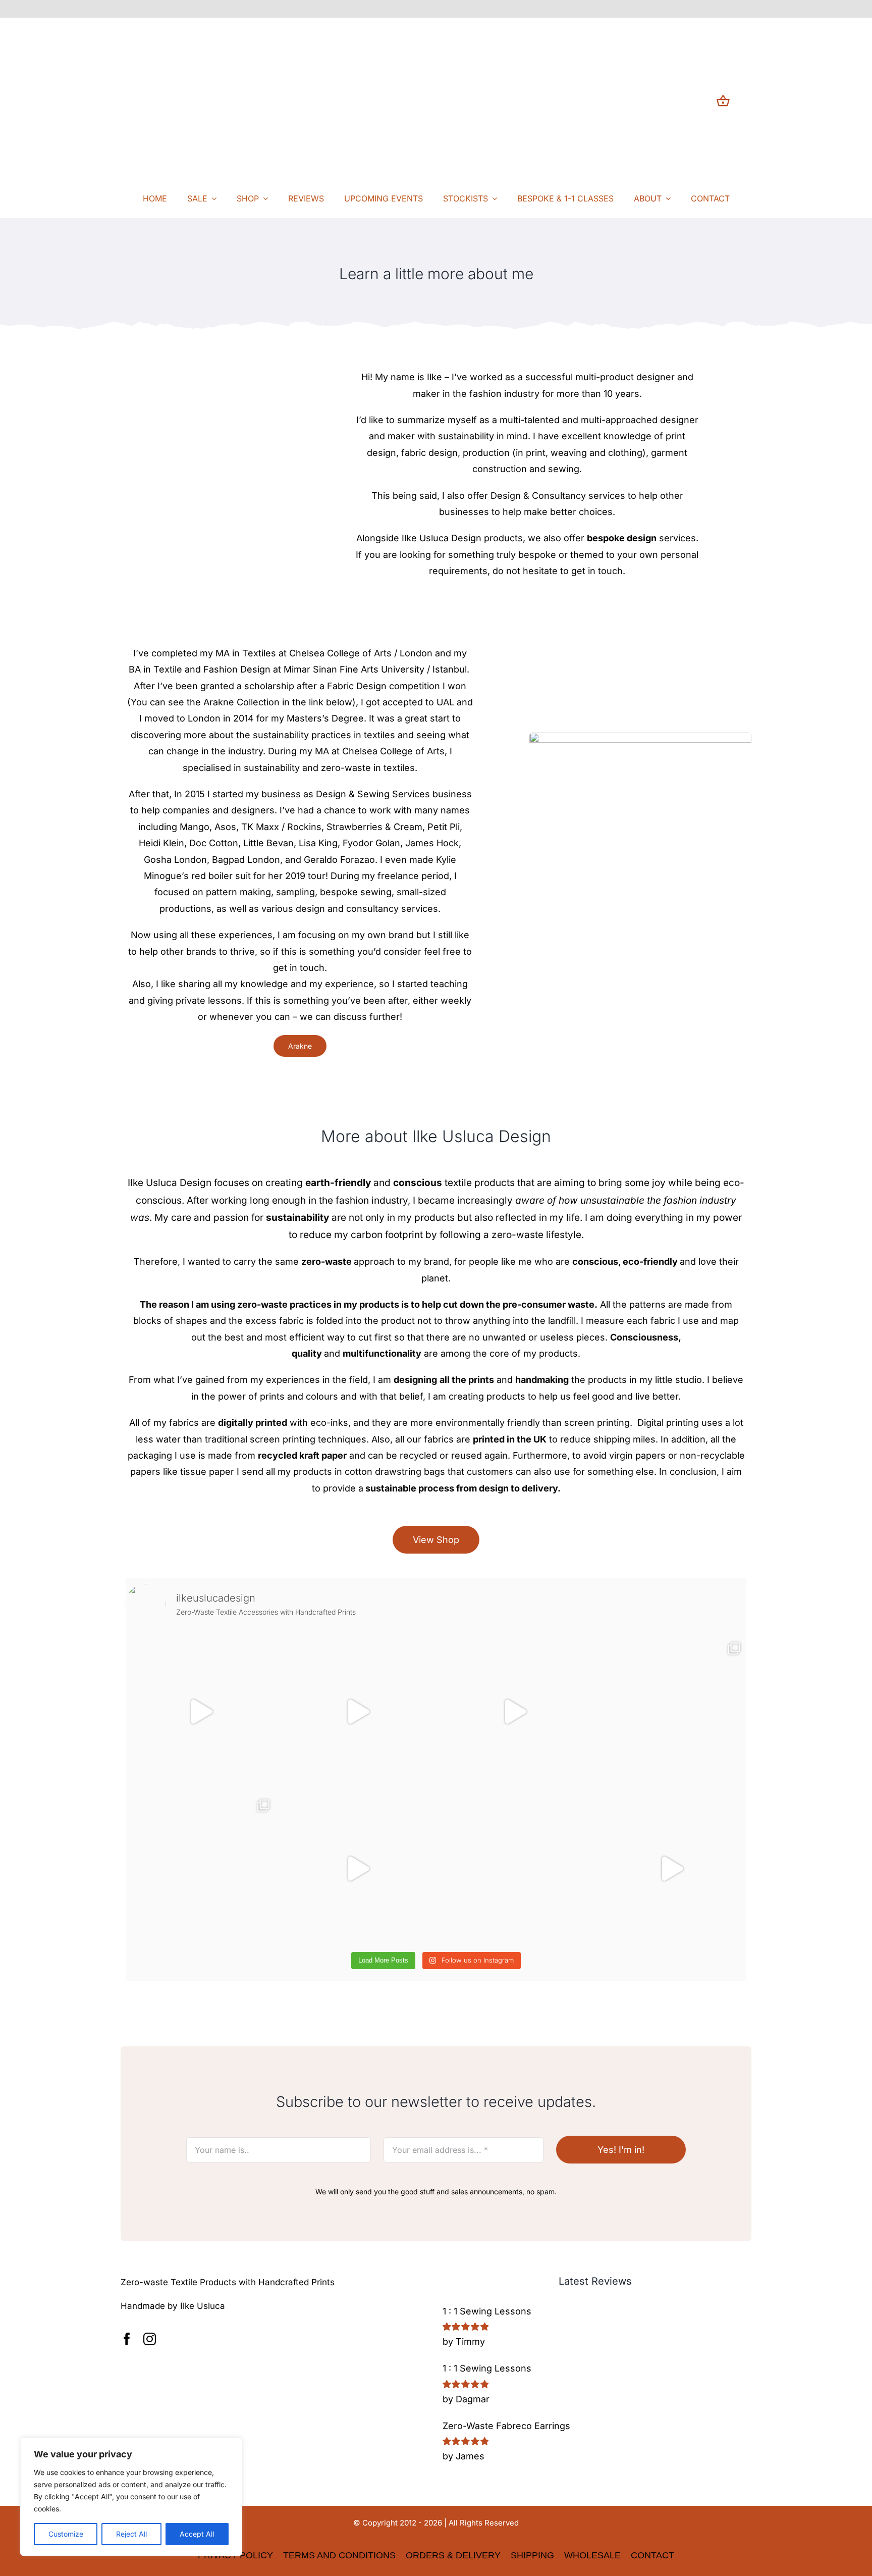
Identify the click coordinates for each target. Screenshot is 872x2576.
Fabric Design (357, 686)
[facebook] (127, 2339)
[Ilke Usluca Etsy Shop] (172, 2339)
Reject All (131, 2534)
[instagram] (150, 2339)
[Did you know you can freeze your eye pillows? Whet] (201, 1868)
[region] (131, 2497)
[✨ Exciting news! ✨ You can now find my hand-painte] (358, 1711)
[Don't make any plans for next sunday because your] (514, 1711)
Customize (66, 2534)
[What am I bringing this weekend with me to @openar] (671, 1868)
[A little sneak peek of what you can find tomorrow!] (201, 1711)
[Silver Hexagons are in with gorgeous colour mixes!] (514, 1868)
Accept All (197, 2534)
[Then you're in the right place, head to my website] (671, 1711)
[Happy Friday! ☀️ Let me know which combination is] (358, 1868)
